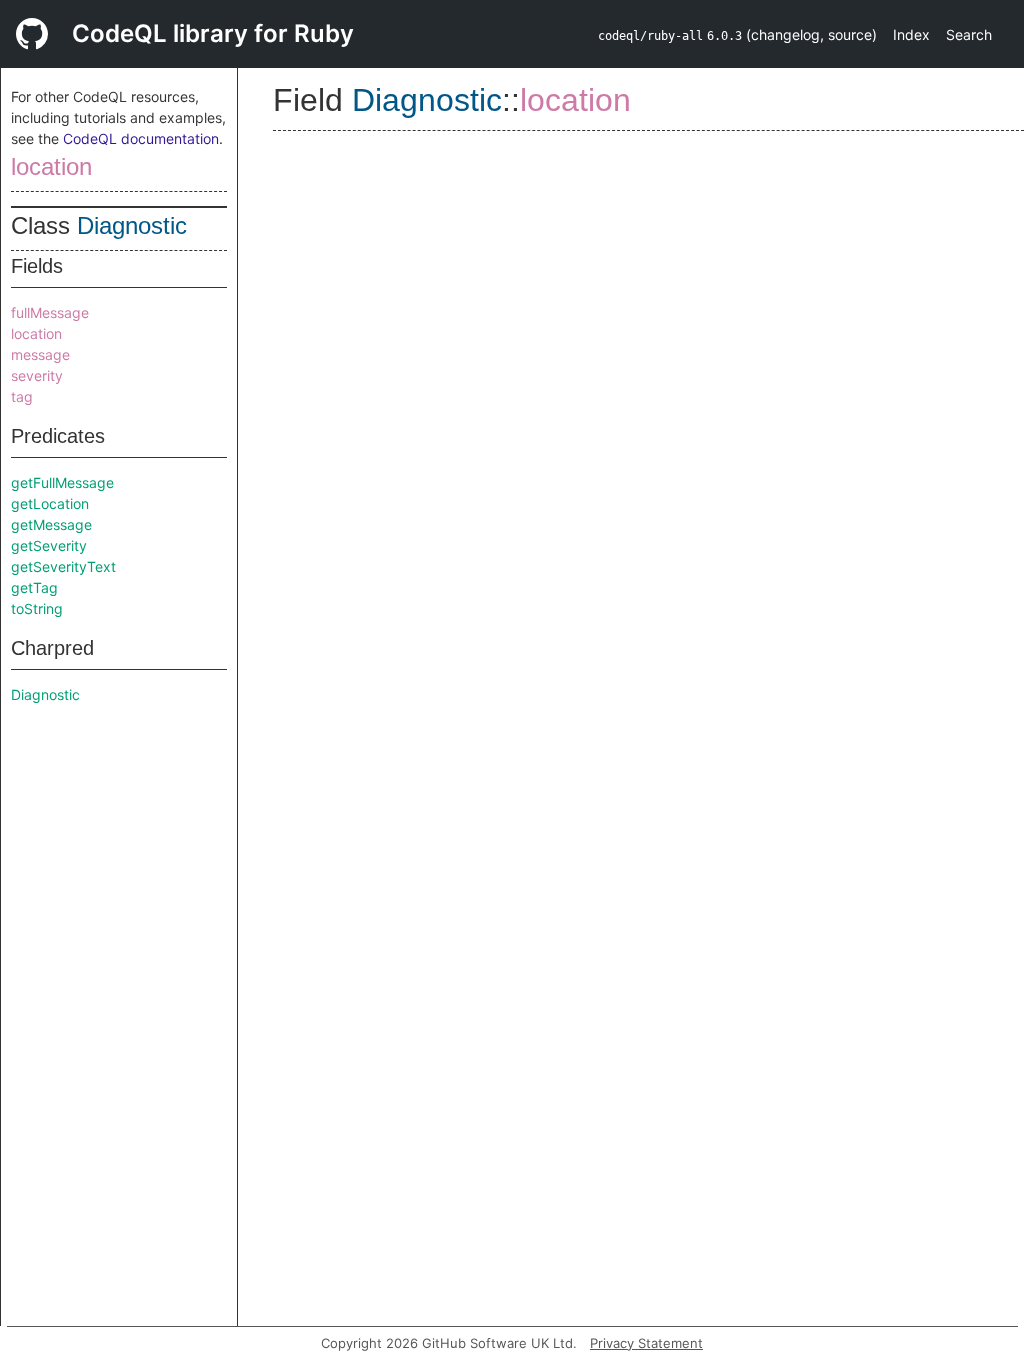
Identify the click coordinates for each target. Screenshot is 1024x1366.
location (51, 166)
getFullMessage (62, 482)
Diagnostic (132, 225)
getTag (34, 587)
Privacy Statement (646, 1343)
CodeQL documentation (141, 138)
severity (37, 375)
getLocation (50, 503)
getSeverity (49, 545)
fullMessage (50, 312)
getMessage (51, 524)
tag (22, 396)
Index (911, 34)
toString (37, 608)
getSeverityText (63, 566)
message (40, 354)
